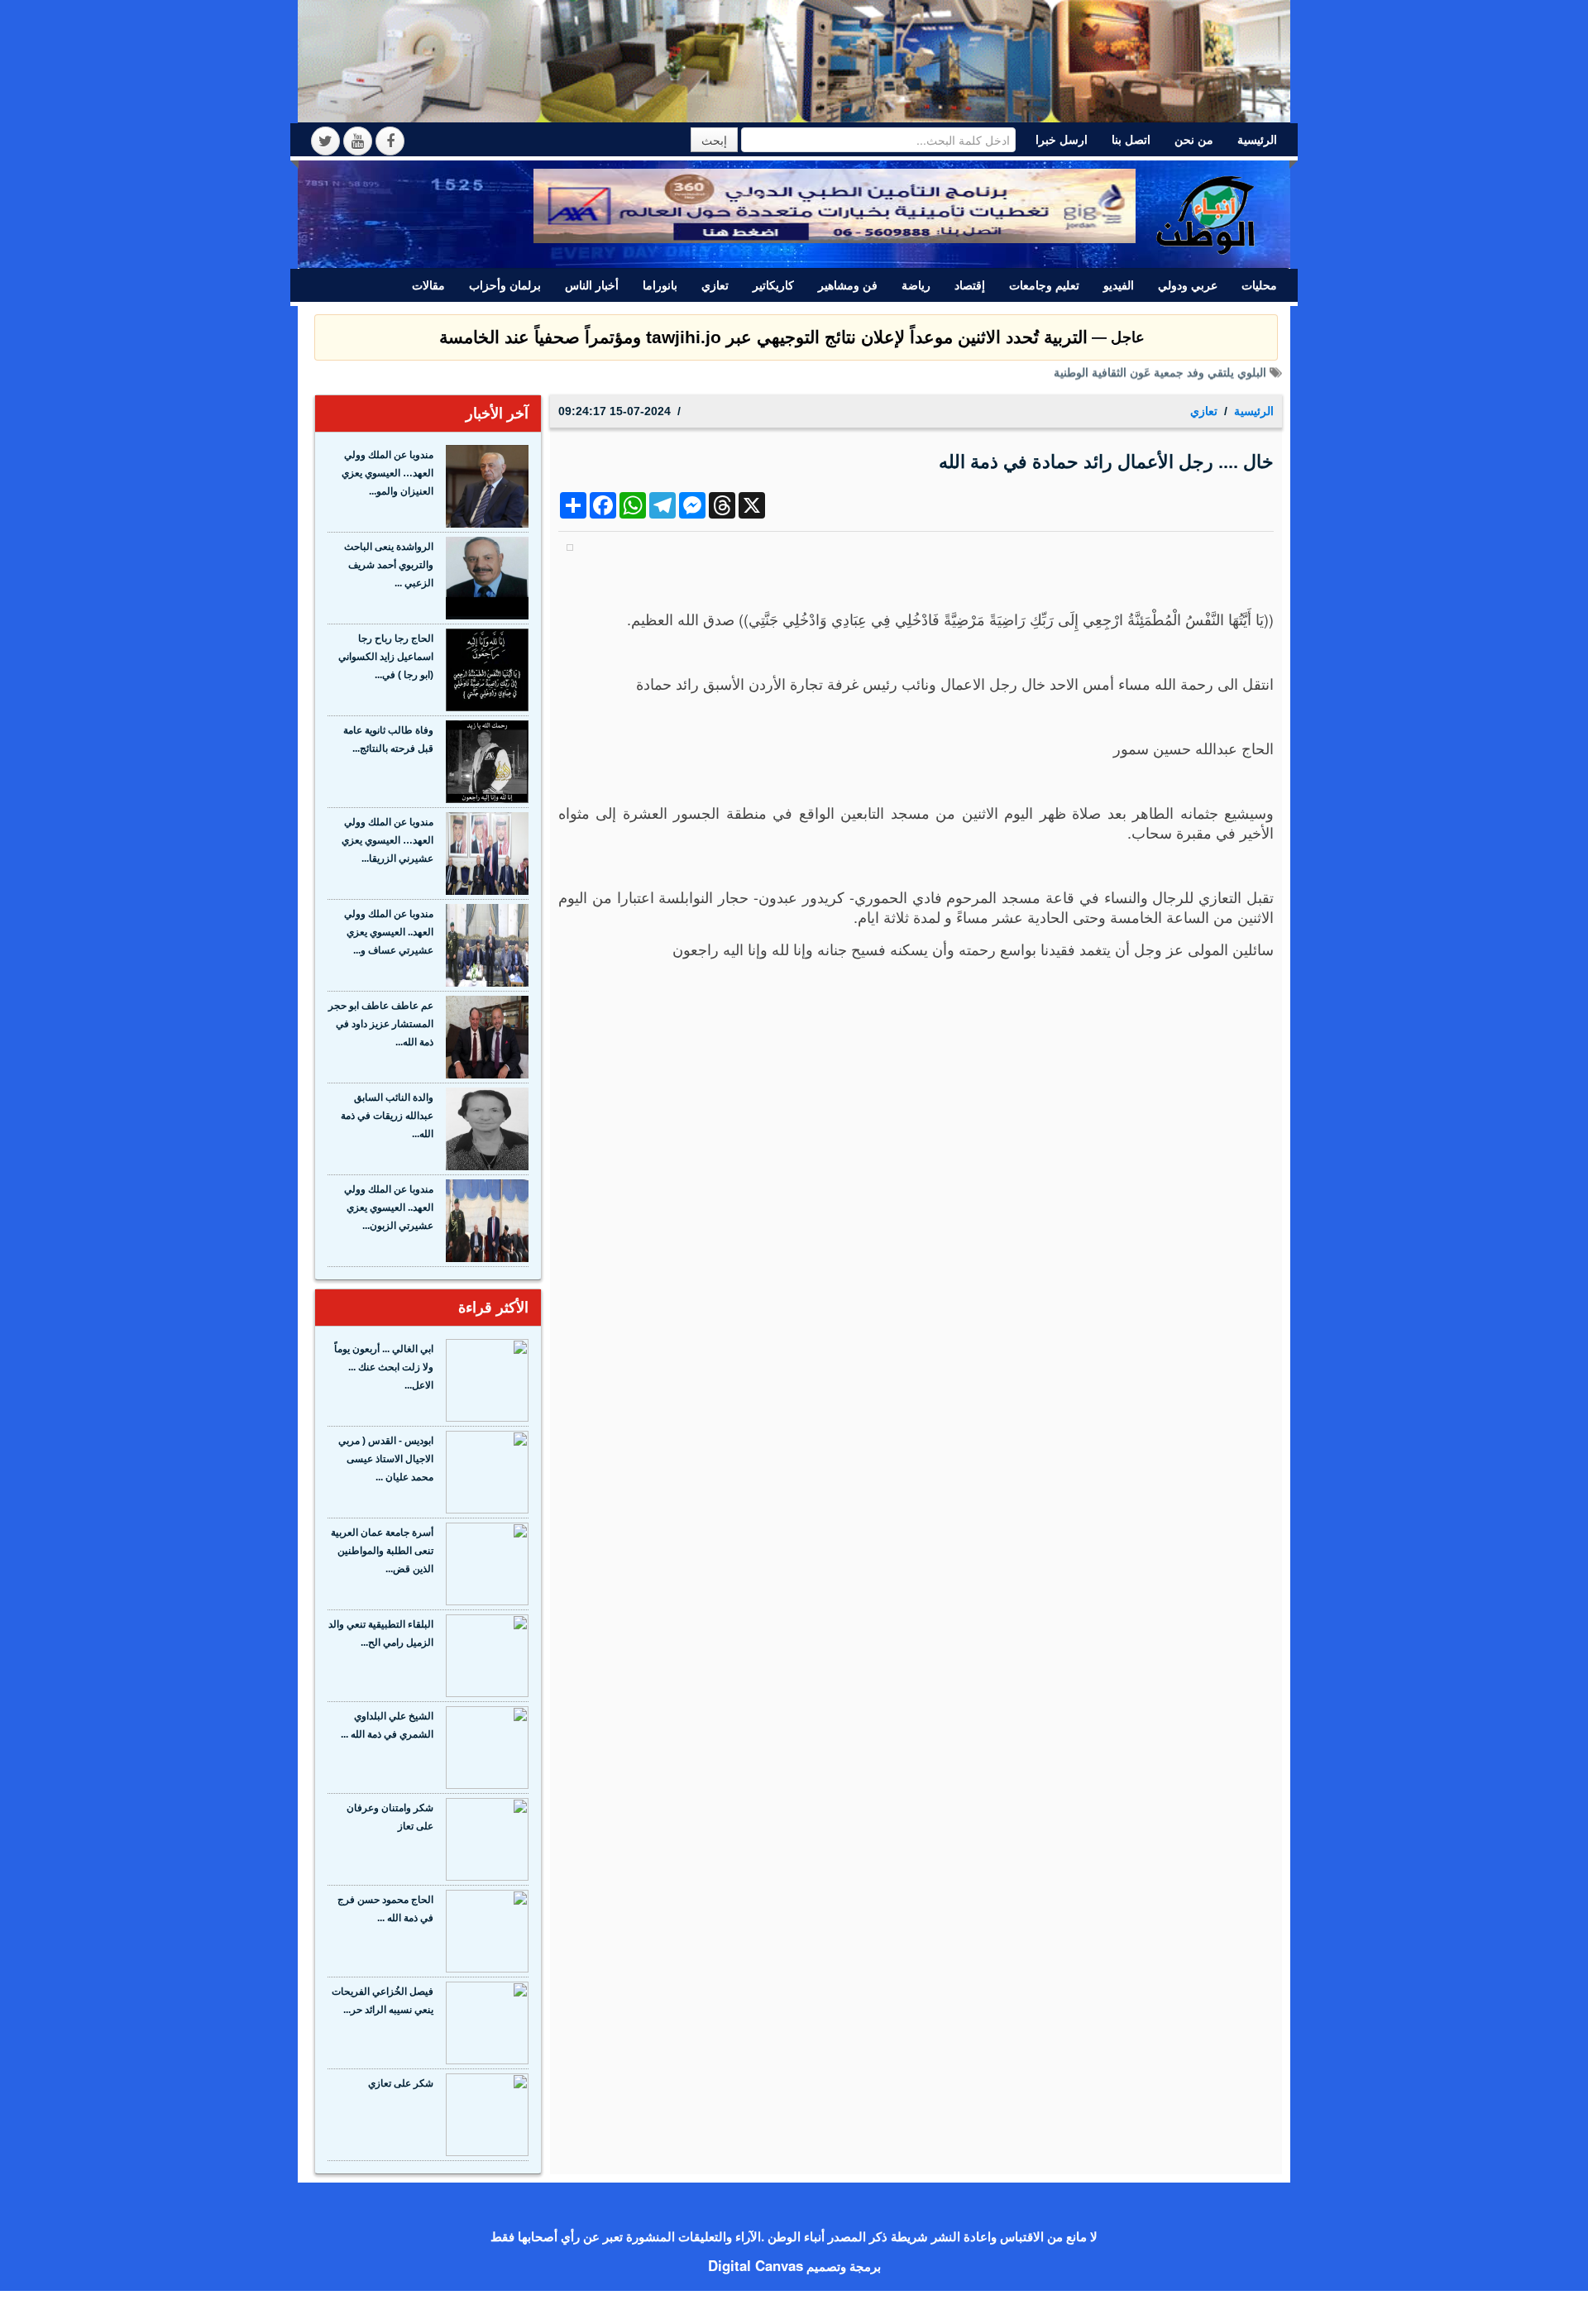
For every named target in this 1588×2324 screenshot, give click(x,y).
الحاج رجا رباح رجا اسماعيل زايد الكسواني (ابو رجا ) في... (386, 657)
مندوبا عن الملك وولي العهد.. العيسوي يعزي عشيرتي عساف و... (389, 932)
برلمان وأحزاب (505, 285)
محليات (1259, 285)
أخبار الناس (592, 285)
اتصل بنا (1131, 140)
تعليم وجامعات (1044, 285)
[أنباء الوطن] (1207, 213)
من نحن (1194, 140)
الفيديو (1119, 285)
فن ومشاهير (848, 285)
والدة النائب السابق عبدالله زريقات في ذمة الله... (387, 1116)
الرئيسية (1257, 140)
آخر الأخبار (497, 414)
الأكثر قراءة (493, 1308)
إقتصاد (970, 285)
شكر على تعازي (401, 2083)
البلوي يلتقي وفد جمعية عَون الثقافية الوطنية (1160, 378)
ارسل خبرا (1062, 140)
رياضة (916, 285)
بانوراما (660, 285)
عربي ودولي (1188, 285)
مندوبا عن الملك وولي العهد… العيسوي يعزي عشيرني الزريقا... (387, 840)
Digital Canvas (756, 2265)
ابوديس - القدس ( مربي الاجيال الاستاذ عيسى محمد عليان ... (386, 1459)
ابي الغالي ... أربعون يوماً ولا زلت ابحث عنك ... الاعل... (384, 1367)
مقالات (428, 285)
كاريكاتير (773, 285)
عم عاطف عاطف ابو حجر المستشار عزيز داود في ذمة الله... (381, 1024)
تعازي (715, 285)
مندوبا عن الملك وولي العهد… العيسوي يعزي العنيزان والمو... (387, 473)
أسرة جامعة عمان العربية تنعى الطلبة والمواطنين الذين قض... (382, 1551)
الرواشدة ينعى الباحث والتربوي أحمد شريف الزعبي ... (389, 565)
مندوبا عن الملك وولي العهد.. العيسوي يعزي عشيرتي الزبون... (389, 1207)
